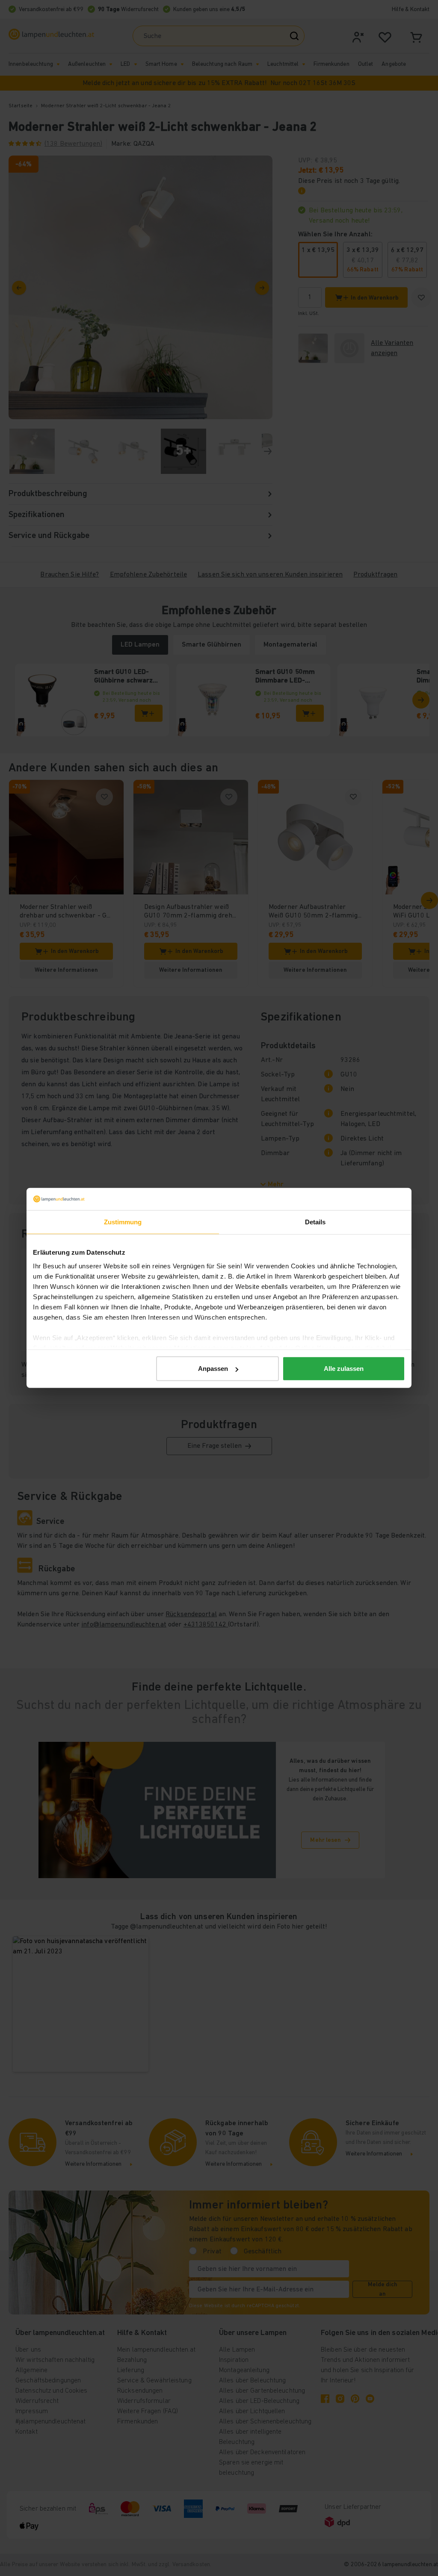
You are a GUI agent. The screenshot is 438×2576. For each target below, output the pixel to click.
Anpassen (213, 1369)
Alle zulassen (344, 1369)
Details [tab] (315, 1222)
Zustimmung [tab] (123, 1222)
